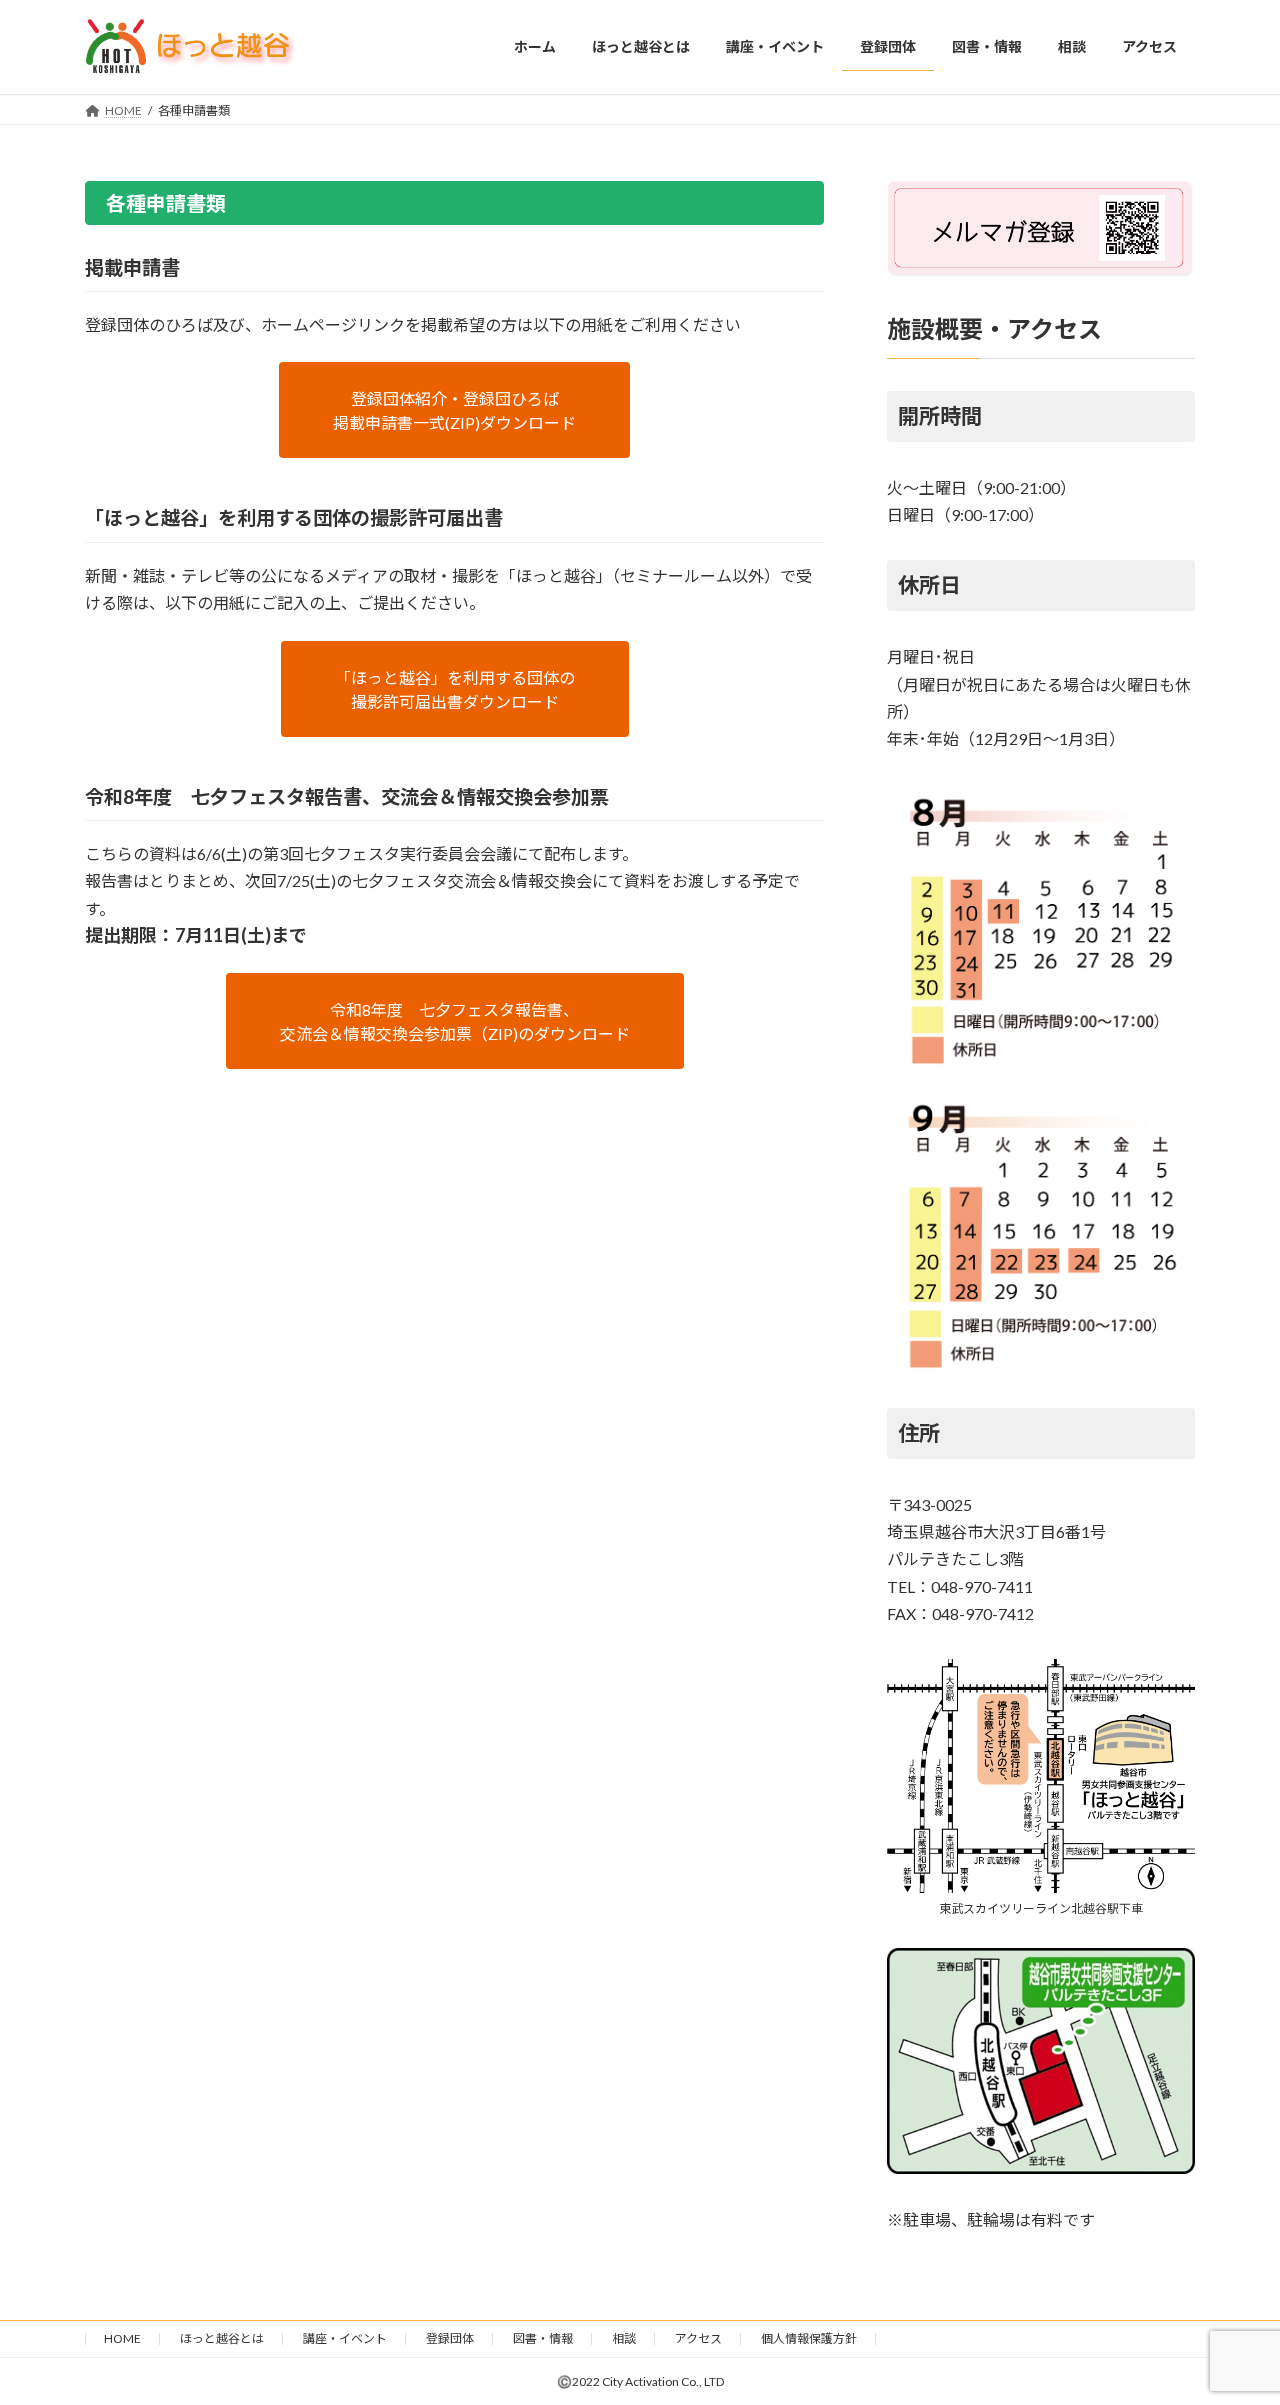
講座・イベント (345, 2338)
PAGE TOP (1230, 2314)
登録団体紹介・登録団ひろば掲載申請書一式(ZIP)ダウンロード (454, 410)
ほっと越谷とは (222, 2338)
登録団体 (450, 2338)
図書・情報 (543, 2338)
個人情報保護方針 (809, 2338)
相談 (624, 2338)
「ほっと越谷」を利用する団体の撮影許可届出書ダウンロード (455, 689)
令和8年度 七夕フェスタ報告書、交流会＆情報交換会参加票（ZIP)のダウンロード (455, 1021)
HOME (122, 2338)
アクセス (698, 2338)
